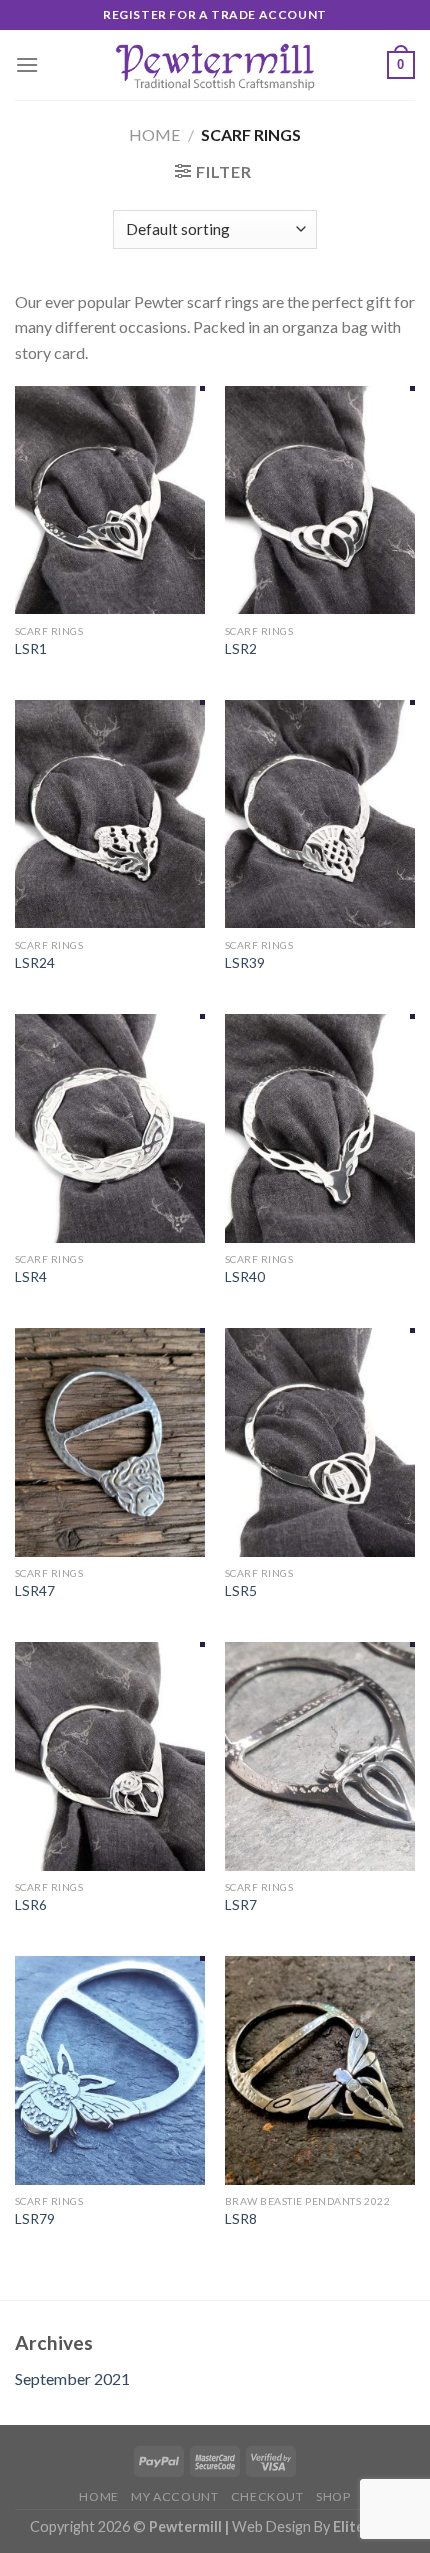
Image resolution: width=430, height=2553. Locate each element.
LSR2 (241, 649)
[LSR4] (110, 1128)
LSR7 (241, 1905)
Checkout (267, 2496)
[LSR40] (320, 1128)
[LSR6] (110, 1756)
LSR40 (245, 1277)
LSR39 (245, 963)
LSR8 (241, 2219)
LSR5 (241, 1591)
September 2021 (72, 2378)
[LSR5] (320, 1442)
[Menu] (27, 64)
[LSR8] (320, 2070)
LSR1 (31, 649)
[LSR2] (320, 500)
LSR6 (31, 1905)
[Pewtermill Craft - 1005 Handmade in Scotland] (215, 65)
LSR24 (35, 963)
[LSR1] (110, 500)
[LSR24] (110, 814)
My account (174, 2496)
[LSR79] (110, 2070)
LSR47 (35, 1591)
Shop (333, 2496)
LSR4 (31, 1277)
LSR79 (35, 2219)
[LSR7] (320, 1756)
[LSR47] (110, 1442)
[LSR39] (320, 814)
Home (154, 134)
